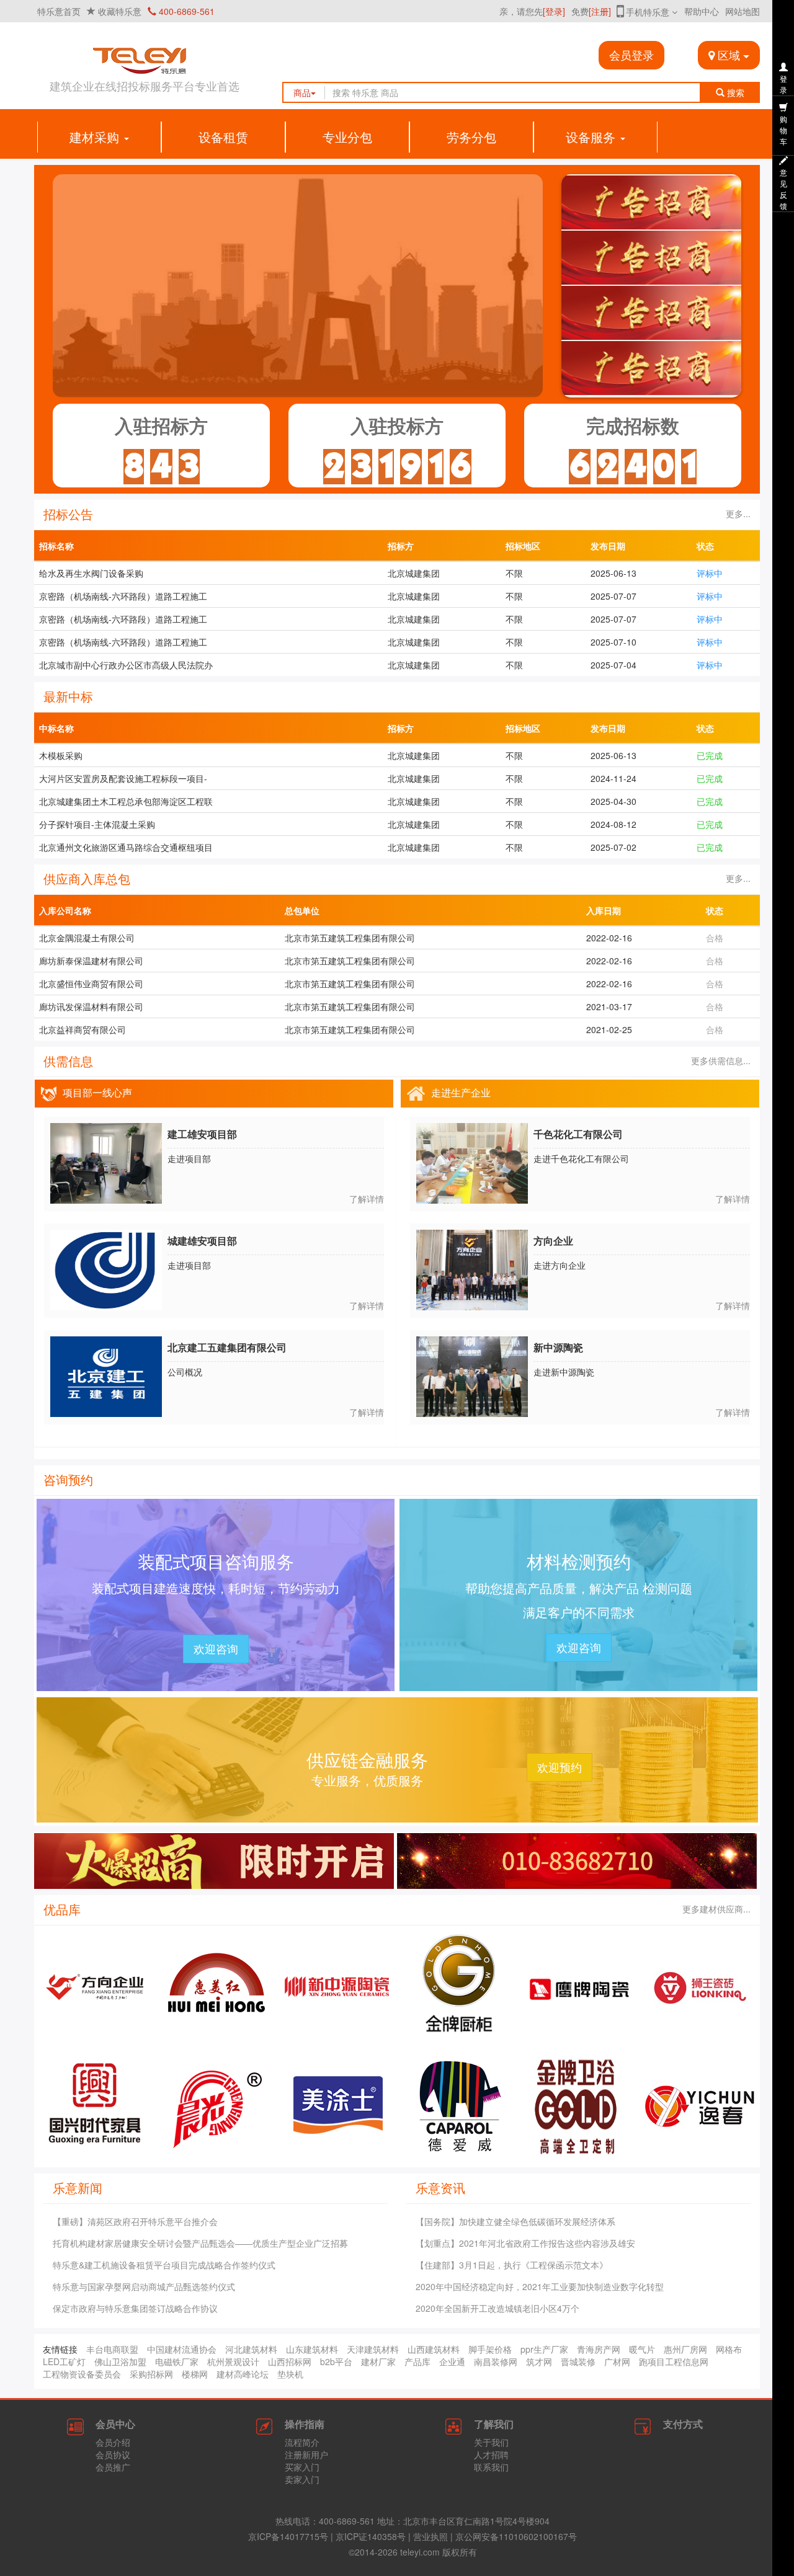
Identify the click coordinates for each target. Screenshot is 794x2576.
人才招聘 (491, 2454)
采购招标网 (151, 2374)
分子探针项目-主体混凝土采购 (97, 824)
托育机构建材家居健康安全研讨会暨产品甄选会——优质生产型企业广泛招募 (200, 2243)
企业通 (452, 2361)
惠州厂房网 (685, 2349)
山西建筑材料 (434, 2349)
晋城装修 (578, 2361)
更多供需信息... (720, 1060)
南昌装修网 (496, 2361)
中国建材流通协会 (182, 2349)
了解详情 (367, 1199)
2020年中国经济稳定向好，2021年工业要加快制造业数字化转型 (540, 2286)
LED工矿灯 (64, 2361)
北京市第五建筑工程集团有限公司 (350, 938)
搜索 (738, 92)
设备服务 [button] (592, 137)
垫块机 (290, 2374)
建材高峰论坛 (243, 2374)
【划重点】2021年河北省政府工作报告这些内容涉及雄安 (525, 2243)
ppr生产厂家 (544, 2349)
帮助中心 (702, 11)
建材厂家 (378, 2361)
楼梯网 (195, 2374)
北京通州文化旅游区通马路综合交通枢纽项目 (126, 847)
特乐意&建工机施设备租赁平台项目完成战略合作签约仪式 (164, 2265)
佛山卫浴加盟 (120, 2361)
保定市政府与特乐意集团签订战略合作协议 (135, 2308)
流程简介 (302, 2442)
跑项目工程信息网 (674, 2361)
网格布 (729, 2349)
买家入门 (302, 2467)
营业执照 (430, 2536)
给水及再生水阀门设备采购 (91, 573)
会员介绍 (113, 2442)
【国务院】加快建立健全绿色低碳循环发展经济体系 (515, 2221)
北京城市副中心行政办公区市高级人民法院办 (126, 665)
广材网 (617, 2361)
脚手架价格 (490, 2349)
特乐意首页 (59, 11)
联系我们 (491, 2467)
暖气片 (642, 2349)
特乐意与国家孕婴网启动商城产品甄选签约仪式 (144, 2286)
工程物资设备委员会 (82, 2374)
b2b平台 (336, 2361)
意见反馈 (783, 189)
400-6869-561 (185, 11)
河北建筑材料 (251, 2349)
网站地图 (743, 11)
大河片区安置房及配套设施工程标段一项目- (123, 778)
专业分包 (347, 137)
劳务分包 (471, 137)
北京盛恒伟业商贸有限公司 (91, 984)
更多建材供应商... (715, 1909)
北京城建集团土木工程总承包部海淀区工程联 (126, 801)
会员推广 (113, 2467)
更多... (737, 513)
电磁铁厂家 (177, 2361)
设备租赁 (223, 137)
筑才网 (539, 2361)
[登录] (554, 11)
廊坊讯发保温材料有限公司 (91, 1006)
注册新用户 (306, 2454)
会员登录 (631, 55)
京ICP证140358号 (371, 2536)
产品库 (417, 2361)
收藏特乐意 (120, 11)
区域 (729, 55)
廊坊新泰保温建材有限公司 (91, 961)
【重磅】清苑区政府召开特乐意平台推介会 (135, 2221)
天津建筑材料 (373, 2349)
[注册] (600, 11)
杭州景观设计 (233, 2361)
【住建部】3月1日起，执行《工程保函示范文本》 (512, 2265)
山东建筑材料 (312, 2349)
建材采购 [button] (96, 137)
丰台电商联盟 (112, 2349)
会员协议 (113, 2454)
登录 (783, 84)
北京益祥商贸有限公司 (83, 1029)
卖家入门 (302, 2479)
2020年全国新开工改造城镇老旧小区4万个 (497, 2308)
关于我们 (491, 2442)
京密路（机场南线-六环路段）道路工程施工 (123, 596)
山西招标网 (290, 2361)
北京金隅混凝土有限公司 (87, 938)
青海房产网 (599, 2349)
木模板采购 (61, 755)
